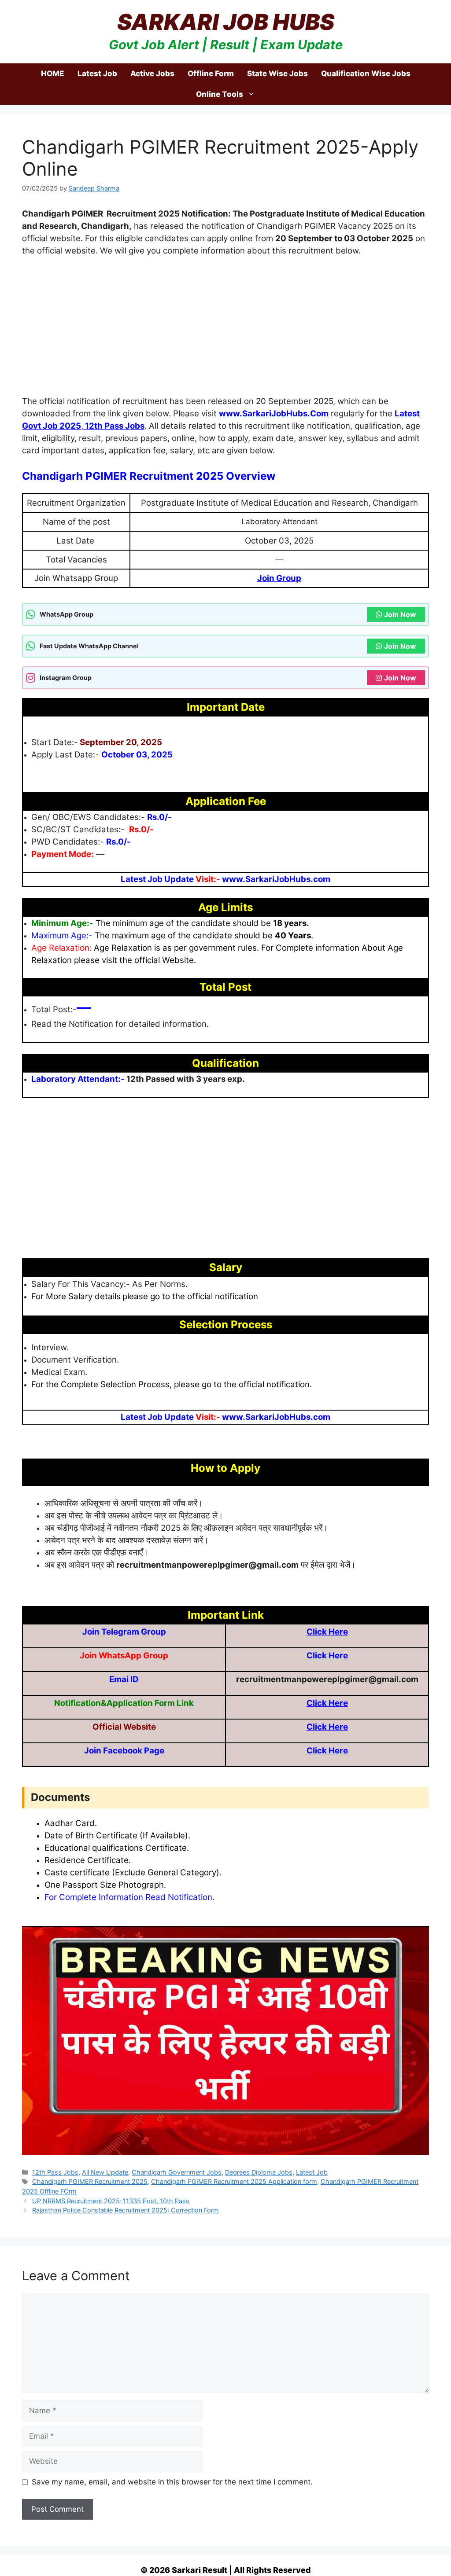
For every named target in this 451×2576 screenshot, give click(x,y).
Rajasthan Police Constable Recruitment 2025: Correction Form (126, 2210)
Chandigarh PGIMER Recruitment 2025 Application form (234, 2181)
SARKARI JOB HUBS (226, 22)
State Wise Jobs (277, 73)
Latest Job (97, 73)
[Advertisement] (225, 330)
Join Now (400, 614)
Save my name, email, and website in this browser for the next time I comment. (172, 2482)
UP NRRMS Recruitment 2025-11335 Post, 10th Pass (111, 2201)
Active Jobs (152, 73)
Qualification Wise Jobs (366, 73)
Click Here (327, 1632)
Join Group (279, 578)
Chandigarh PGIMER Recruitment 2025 (90, 2181)
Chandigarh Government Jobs (177, 2172)
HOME (53, 73)
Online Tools (220, 94)
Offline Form (211, 73)
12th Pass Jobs (114, 426)
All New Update (105, 2172)
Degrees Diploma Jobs (259, 2172)
